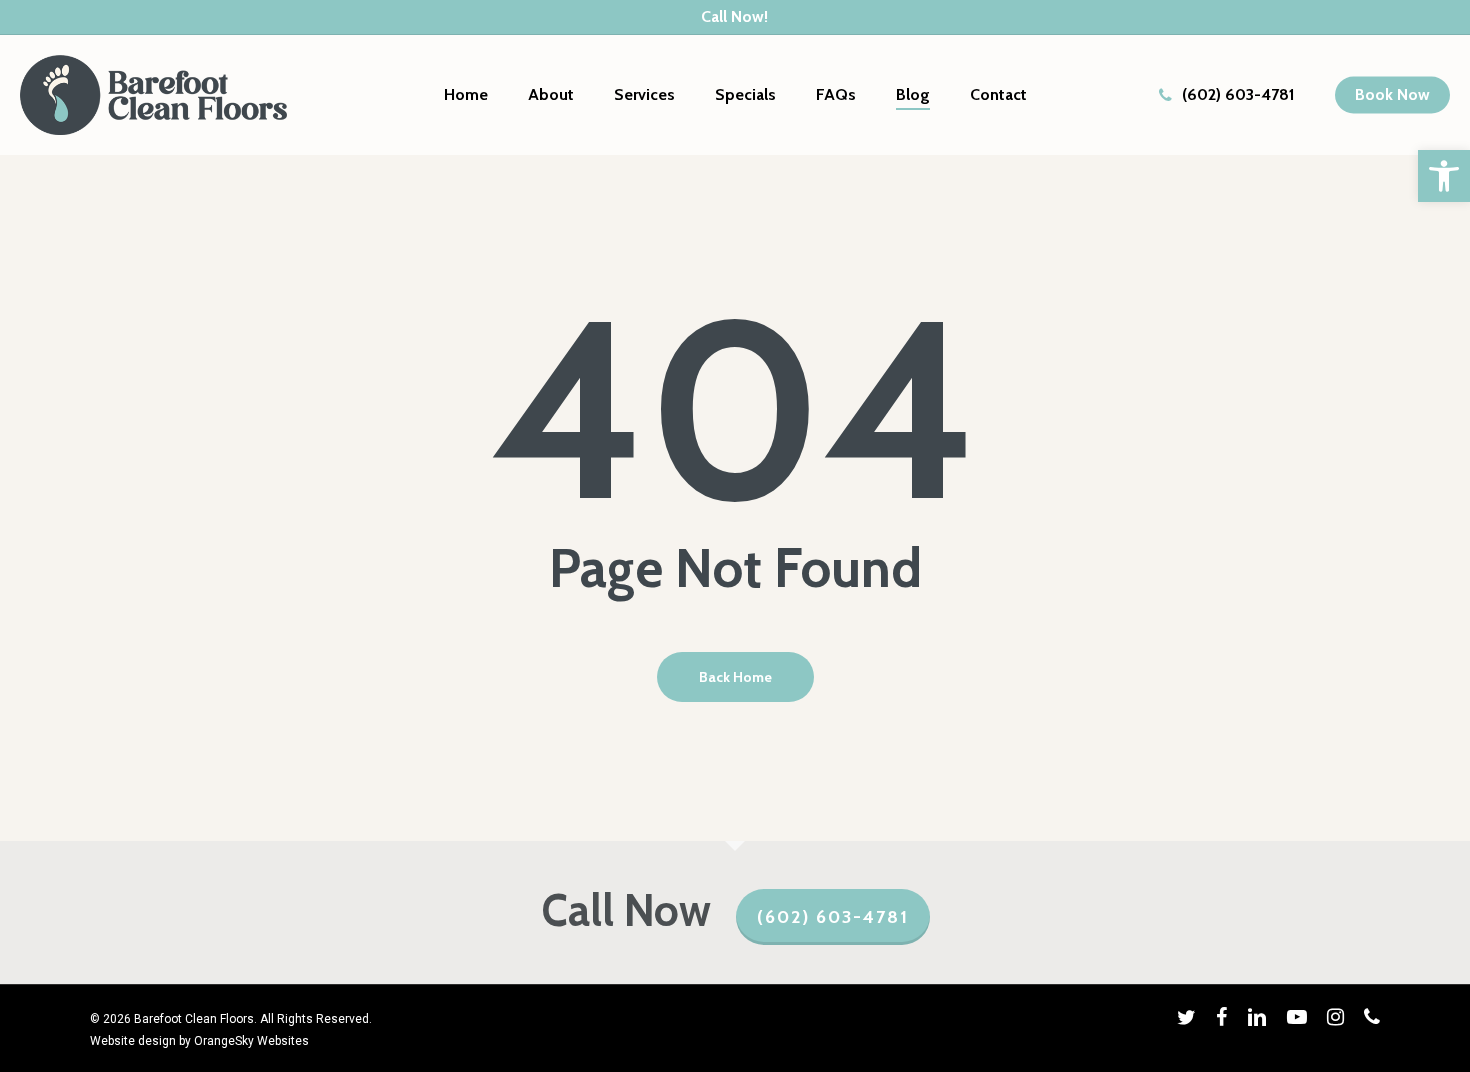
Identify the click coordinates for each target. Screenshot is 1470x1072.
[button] (1444, 176)
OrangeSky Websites (251, 1041)
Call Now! (734, 16)
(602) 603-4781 (833, 917)
